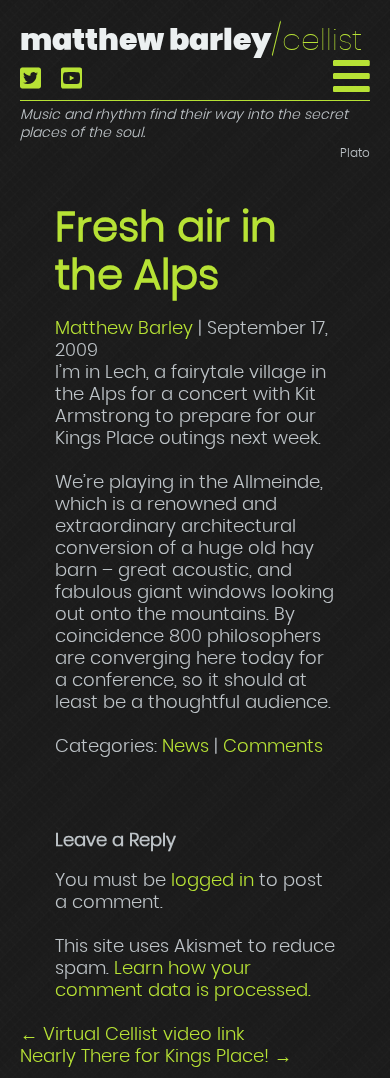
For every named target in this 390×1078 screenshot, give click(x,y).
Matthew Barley (191, 41)
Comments (273, 747)
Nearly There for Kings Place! (156, 1057)
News (185, 747)
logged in (212, 881)
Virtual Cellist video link (132, 1035)
